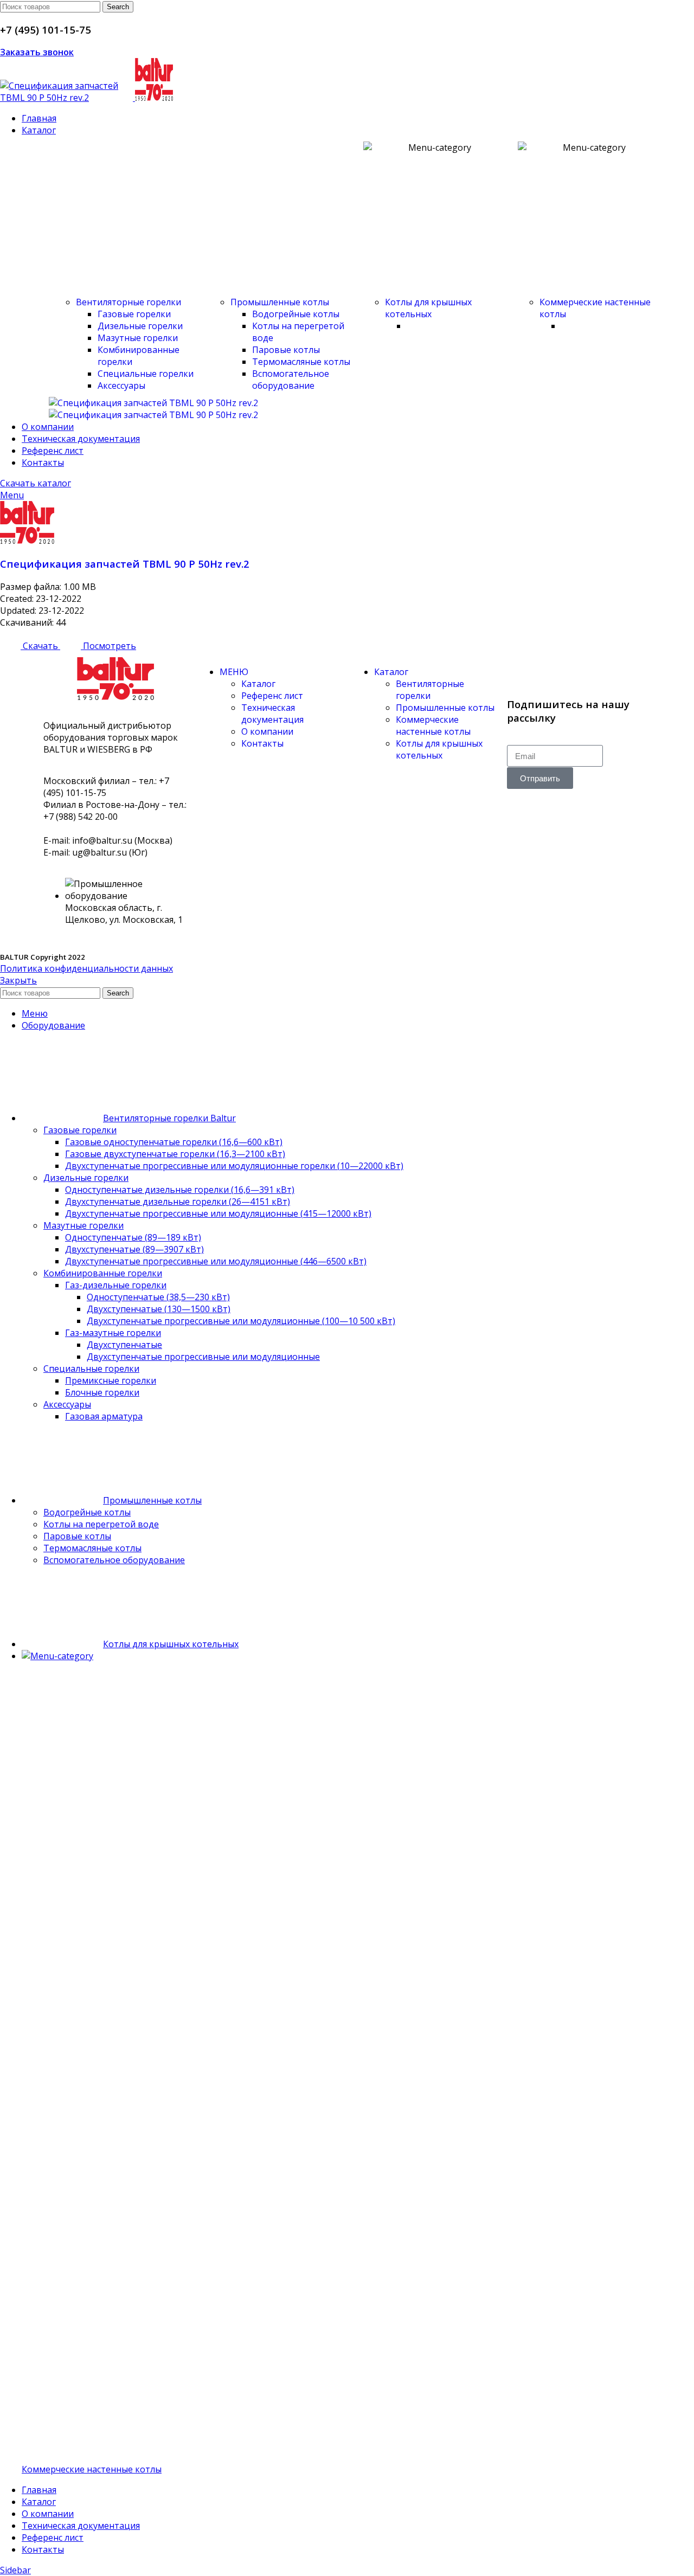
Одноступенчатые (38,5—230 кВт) (158, 1297)
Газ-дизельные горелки (116, 1285)
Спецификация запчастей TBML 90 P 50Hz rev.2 (125, 564)
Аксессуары (121, 386)
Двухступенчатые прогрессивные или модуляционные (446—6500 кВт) (216, 1261)
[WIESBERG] (153, 415)
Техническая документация (272, 714)
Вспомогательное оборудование (291, 380)
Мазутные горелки (83, 1225)
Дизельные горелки (140, 326)
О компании (267, 731)
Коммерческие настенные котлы (433, 725)
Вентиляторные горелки (128, 302)
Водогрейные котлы (296, 314)
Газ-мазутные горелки (113, 1333)
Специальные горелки (146, 374)
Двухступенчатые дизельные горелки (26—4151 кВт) (178, 1202)
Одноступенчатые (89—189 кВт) (133, 1237)
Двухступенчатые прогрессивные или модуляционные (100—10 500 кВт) (241, 1321)
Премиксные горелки (111, 1380)
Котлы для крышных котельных (428, 308)
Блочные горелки (102, 1392)
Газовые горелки (134, 314)
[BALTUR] (153, 403)
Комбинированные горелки (103, 1273)
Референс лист (272, 696)
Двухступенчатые (124, 1345)
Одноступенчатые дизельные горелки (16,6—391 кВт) (180, 1190)
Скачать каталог (36, 483)
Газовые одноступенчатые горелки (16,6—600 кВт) (174, 1142)
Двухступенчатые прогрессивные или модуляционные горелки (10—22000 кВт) (234, 1166)
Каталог (258, 684)
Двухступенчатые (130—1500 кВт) (159, 1309)
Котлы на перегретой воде (101, 1524)
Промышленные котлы (280, 302)
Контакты (262, 743)
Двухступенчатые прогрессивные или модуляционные (203, 1357)
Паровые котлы (286, 350)
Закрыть (18, 980)
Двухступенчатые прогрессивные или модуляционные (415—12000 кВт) (218, 1213)
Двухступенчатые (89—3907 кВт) (134, 1249)
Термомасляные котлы (301, 362)
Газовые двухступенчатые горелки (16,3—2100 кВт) (175, 1154)
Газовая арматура (104, 1416)
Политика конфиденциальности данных (86, 968)
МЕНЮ (234, 672)
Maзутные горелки (138, 338)
